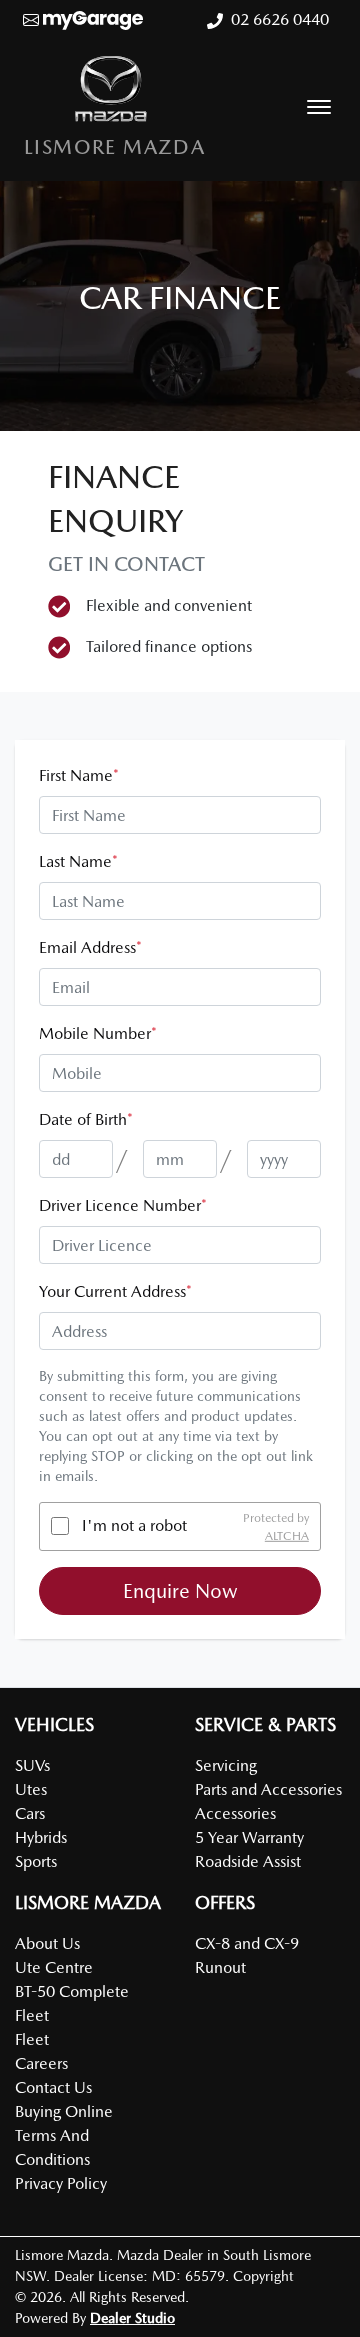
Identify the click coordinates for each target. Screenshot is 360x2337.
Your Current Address (115, 1291)
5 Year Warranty (249, 1837)
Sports (36, 1861)
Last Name (78, 861)
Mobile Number (98, 1033)
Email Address (90, 947)
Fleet (32, 2039)
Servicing (226, 1765)
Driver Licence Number (123, 1205)
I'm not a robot (134, 1525)
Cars (30, 1813)
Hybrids (41, 1837)
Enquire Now (180, 1591)
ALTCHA (287, 1535)
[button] (319, 107)
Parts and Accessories (268, 1789)
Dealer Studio (132, 2318)
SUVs (32, 1765)
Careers (41, 2063)
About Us (47, 1943)
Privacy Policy (61, 2183)
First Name (79, 775)
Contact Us (53, 2087)
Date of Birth (86, 1119)
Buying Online (64, 2111)
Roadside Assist (248, 1861)
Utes (31, 1789)
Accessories (235, 1813)
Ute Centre (54, 1967)
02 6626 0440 (280, 19)
